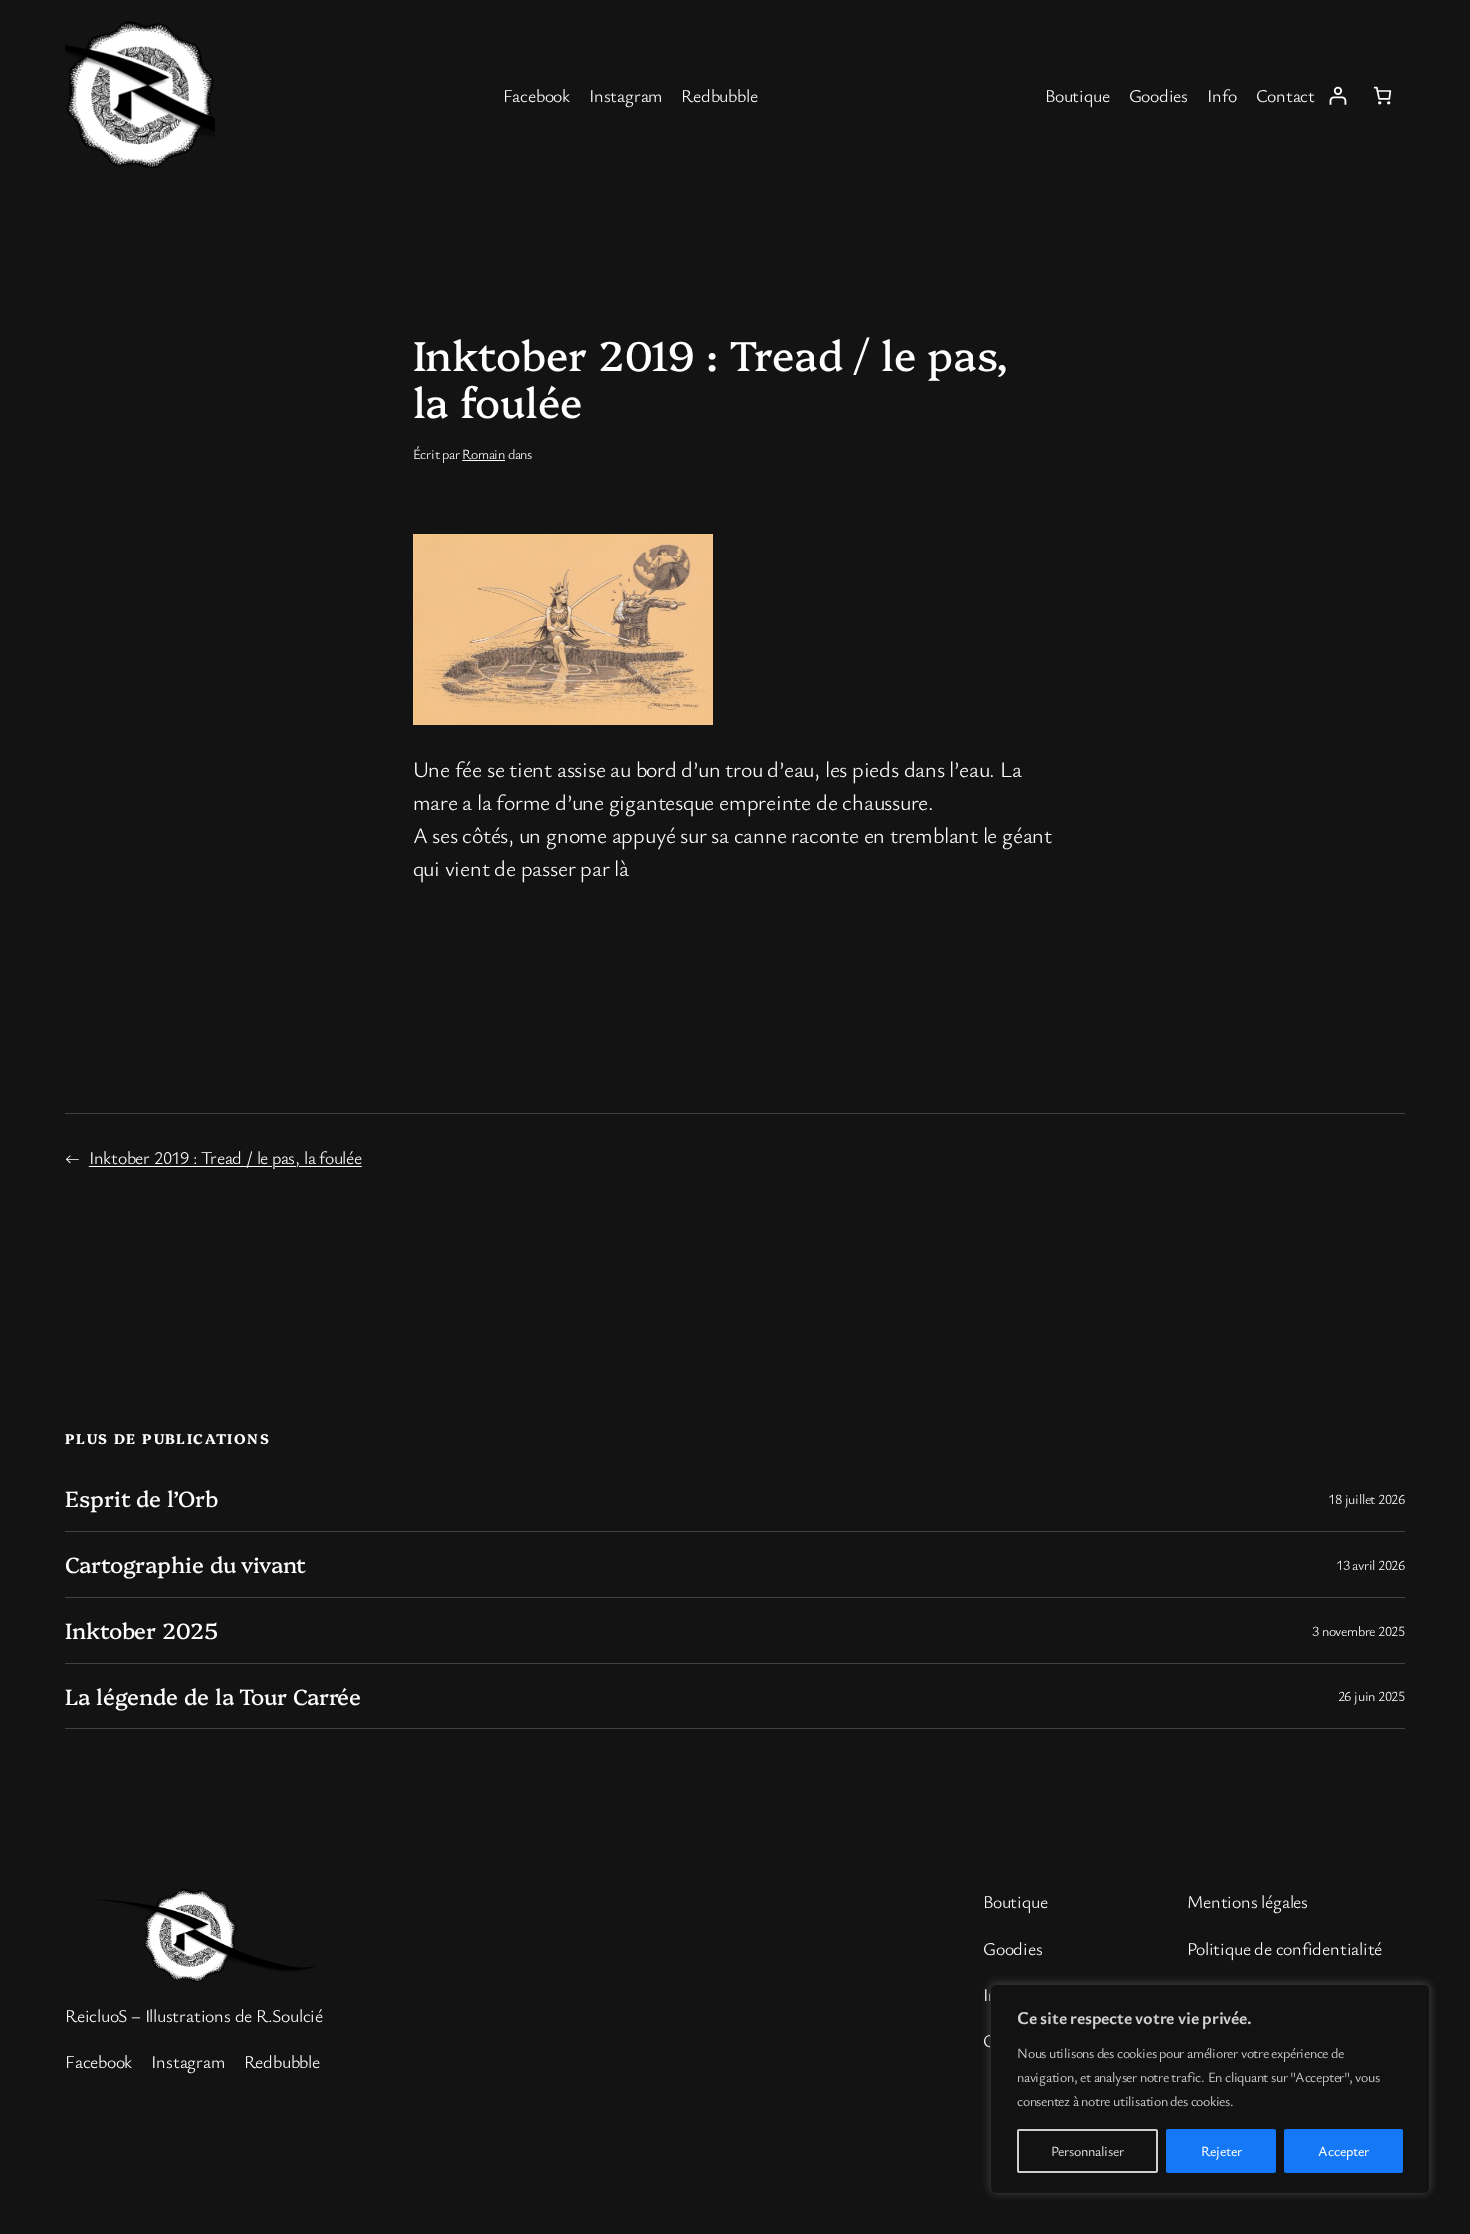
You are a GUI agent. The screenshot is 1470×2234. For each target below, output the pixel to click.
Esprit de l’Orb (141, 1498)
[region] (1210, 2089)
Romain (483, 453)
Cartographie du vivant (185, 1564)
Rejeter (1221, 2150)
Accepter (1343, 2150)
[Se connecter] (1337, 95)
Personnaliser (1087, 2150)
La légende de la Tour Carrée (213, 1696)
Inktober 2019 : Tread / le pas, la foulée (225, 1157)
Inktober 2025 (141, 1630)
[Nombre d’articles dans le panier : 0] (1382, 95)
